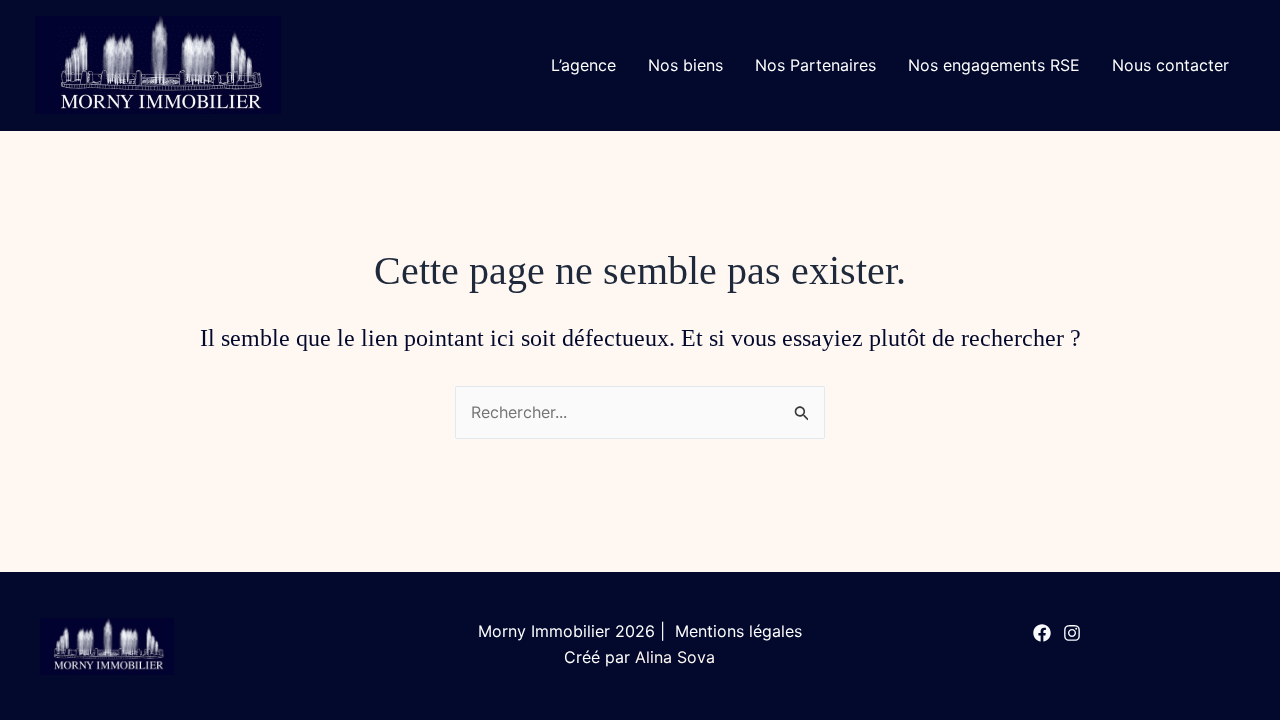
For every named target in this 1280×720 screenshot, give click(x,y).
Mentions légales (736, 631)
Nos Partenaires (815, 65)
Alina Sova (675, 657)
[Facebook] (1042, 633)
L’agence (583, 65)
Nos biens (685, 65)
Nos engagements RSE (994, 65)
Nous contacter (1170, 65)
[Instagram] (1072, 633)
